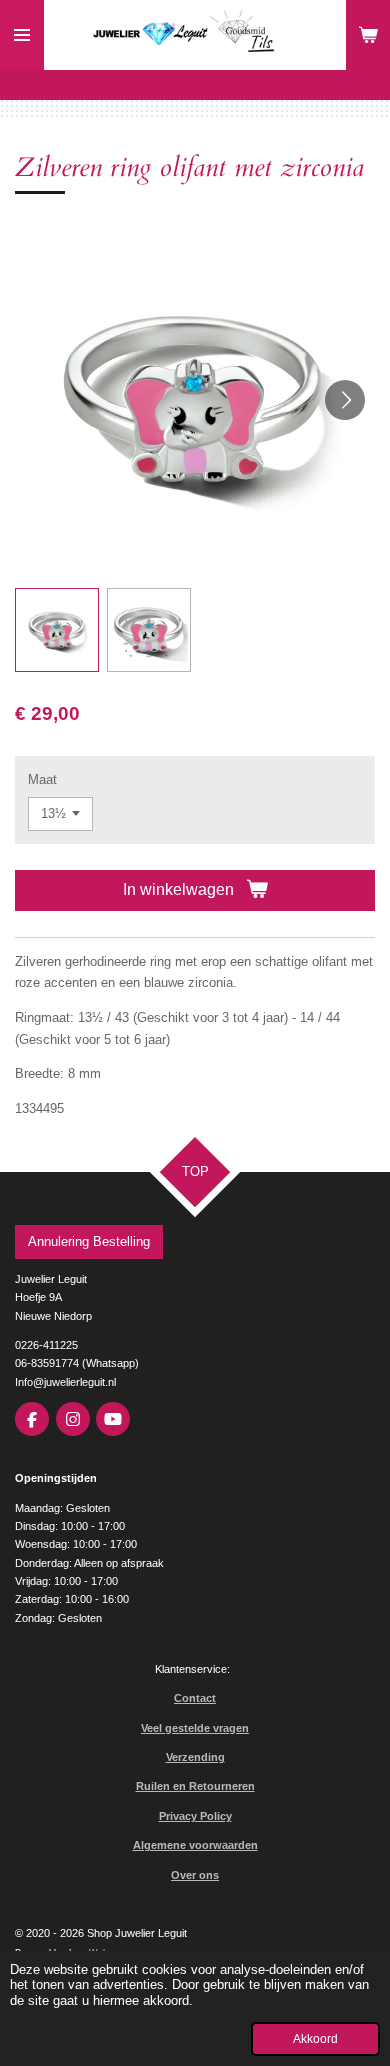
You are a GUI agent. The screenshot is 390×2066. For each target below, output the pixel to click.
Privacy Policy (195, 1816)
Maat (42, 779)
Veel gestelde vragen (195, 1728)
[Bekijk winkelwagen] (368, 35)
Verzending (195, 1757)
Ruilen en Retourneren (195, 1786)
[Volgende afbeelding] (345, 400)
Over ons (195, 1875)
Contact (195, 1698)
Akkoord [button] (315, 2038)
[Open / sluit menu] (22, 35)
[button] (57, 630)
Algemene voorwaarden (195, 1845)
